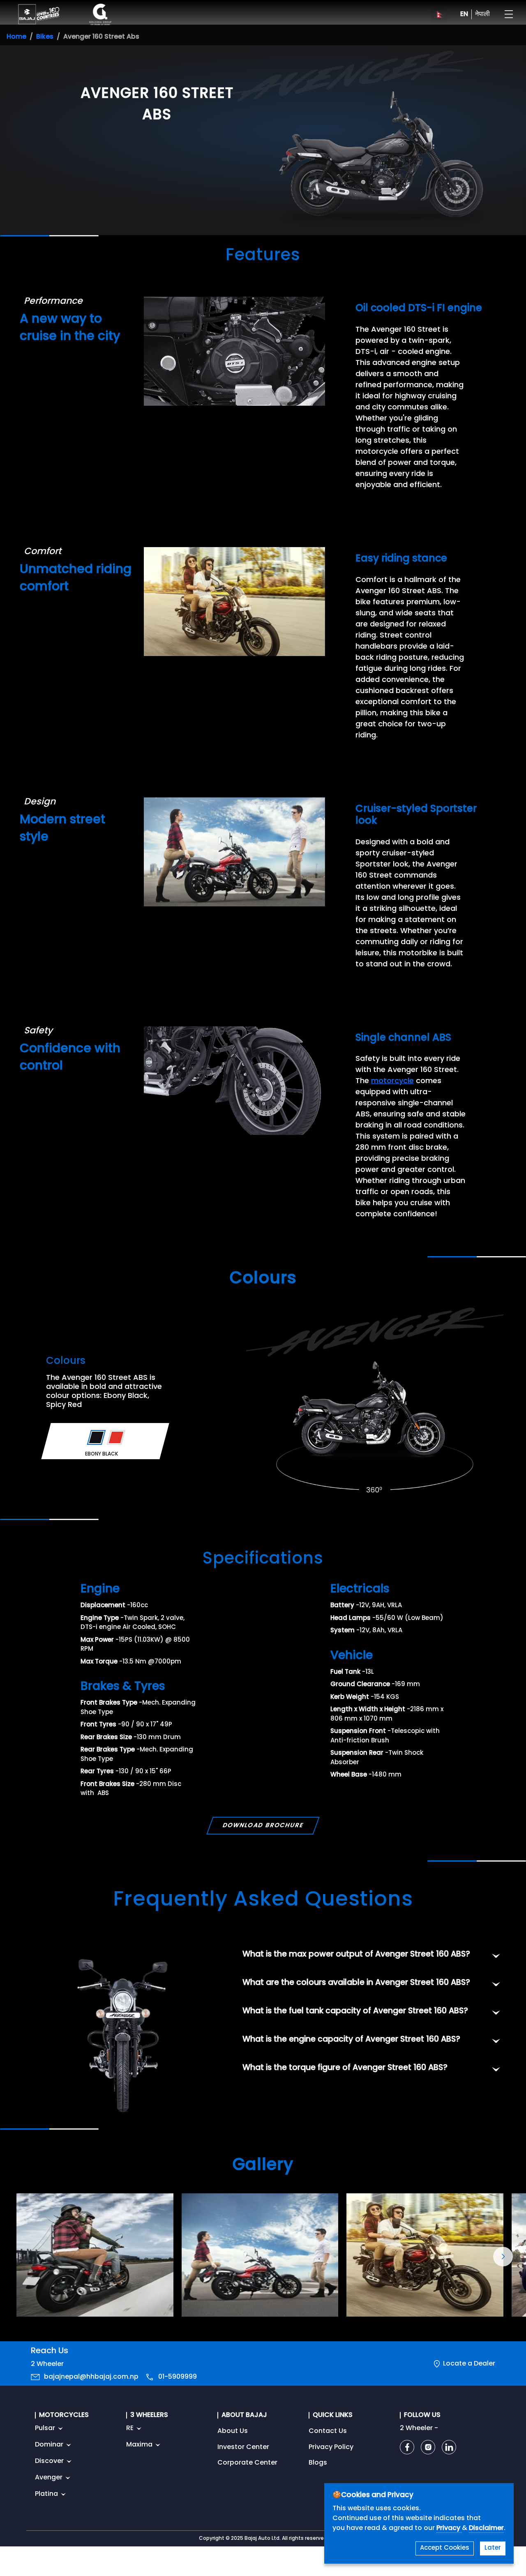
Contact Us (328, 2431)
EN (464, 14)
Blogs (318, 2463)
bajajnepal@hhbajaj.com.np (91, 2377)
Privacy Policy (331, 2447)
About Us (233, 2431)
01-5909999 (178, 2377)
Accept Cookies (445, 2548)
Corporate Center (247, 2463)
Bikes (45, 37)
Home (16, 37)
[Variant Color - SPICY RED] (116, 1437)
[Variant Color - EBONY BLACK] (96, 1437)
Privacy (449, 2528)
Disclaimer (486, 2528)
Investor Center (243, 2447)
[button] (503, 2257)
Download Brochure (263, 1826)
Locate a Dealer (469, 2364)
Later (493, 2548)
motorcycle (392, 1081)
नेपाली (482, 14)
